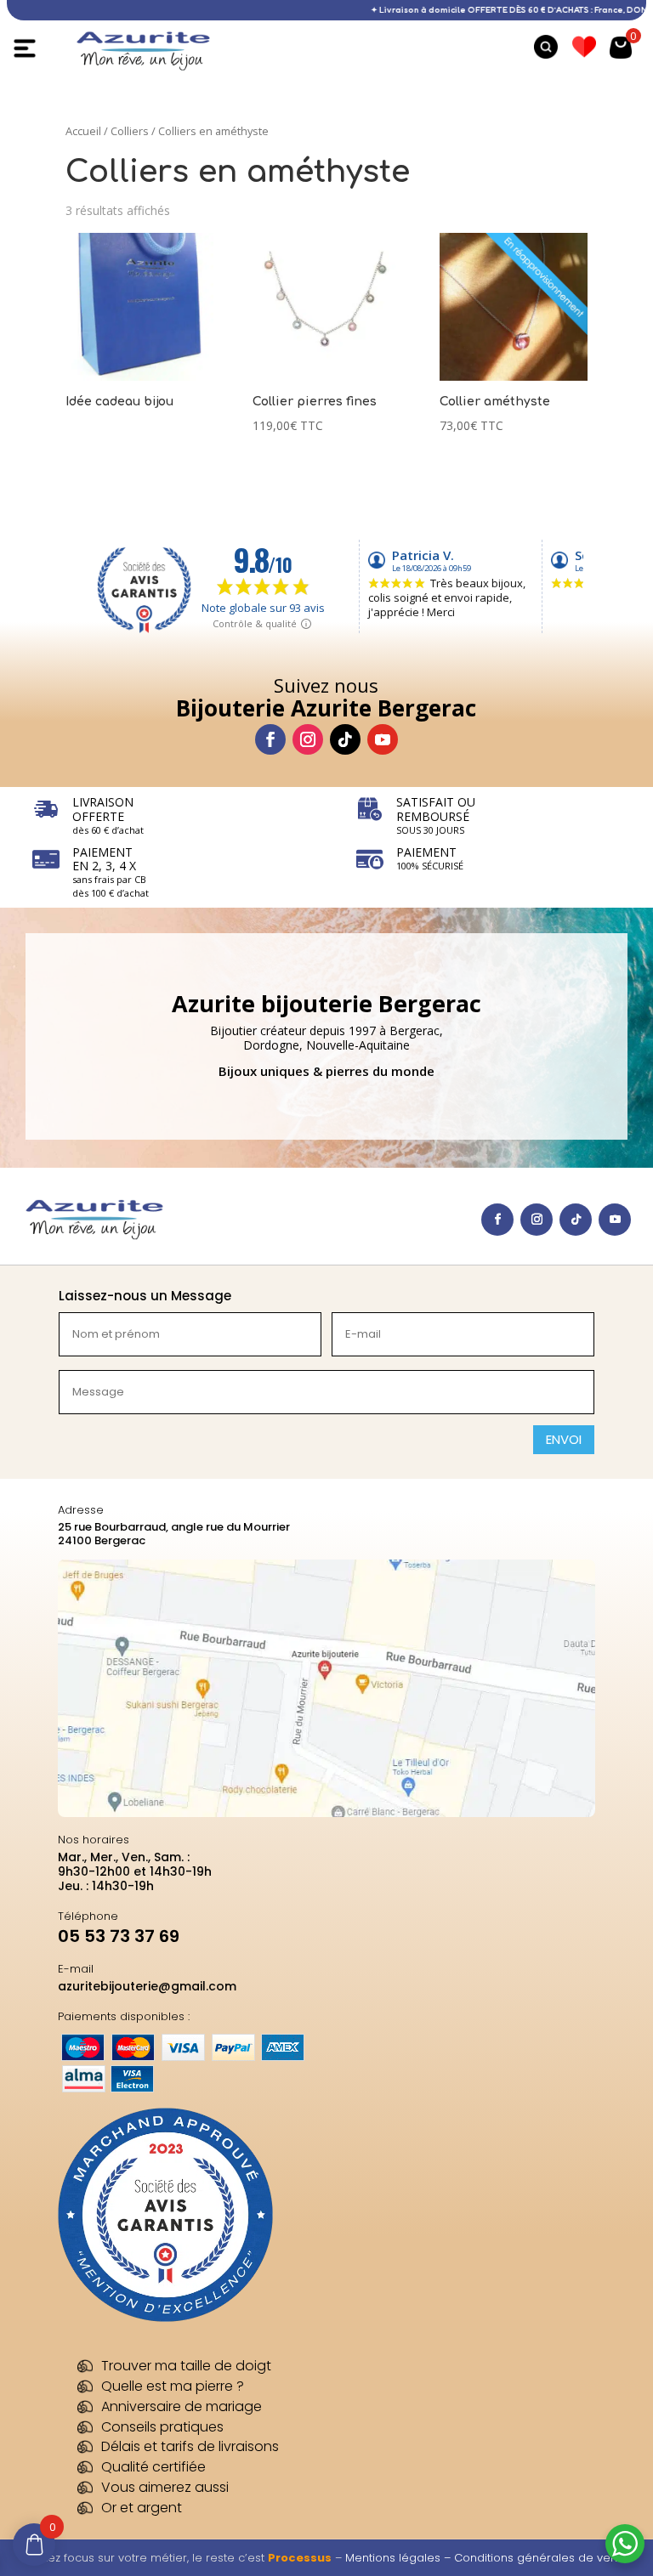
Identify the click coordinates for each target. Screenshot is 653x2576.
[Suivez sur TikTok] (345, 739)
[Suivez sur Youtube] (383, 739)
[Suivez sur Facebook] (270, 739)
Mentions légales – (400, 2558)
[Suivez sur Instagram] (308, 739)
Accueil (83, 131)
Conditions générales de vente (541, 2558)
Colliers (130, 131)
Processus (300, 2558)
